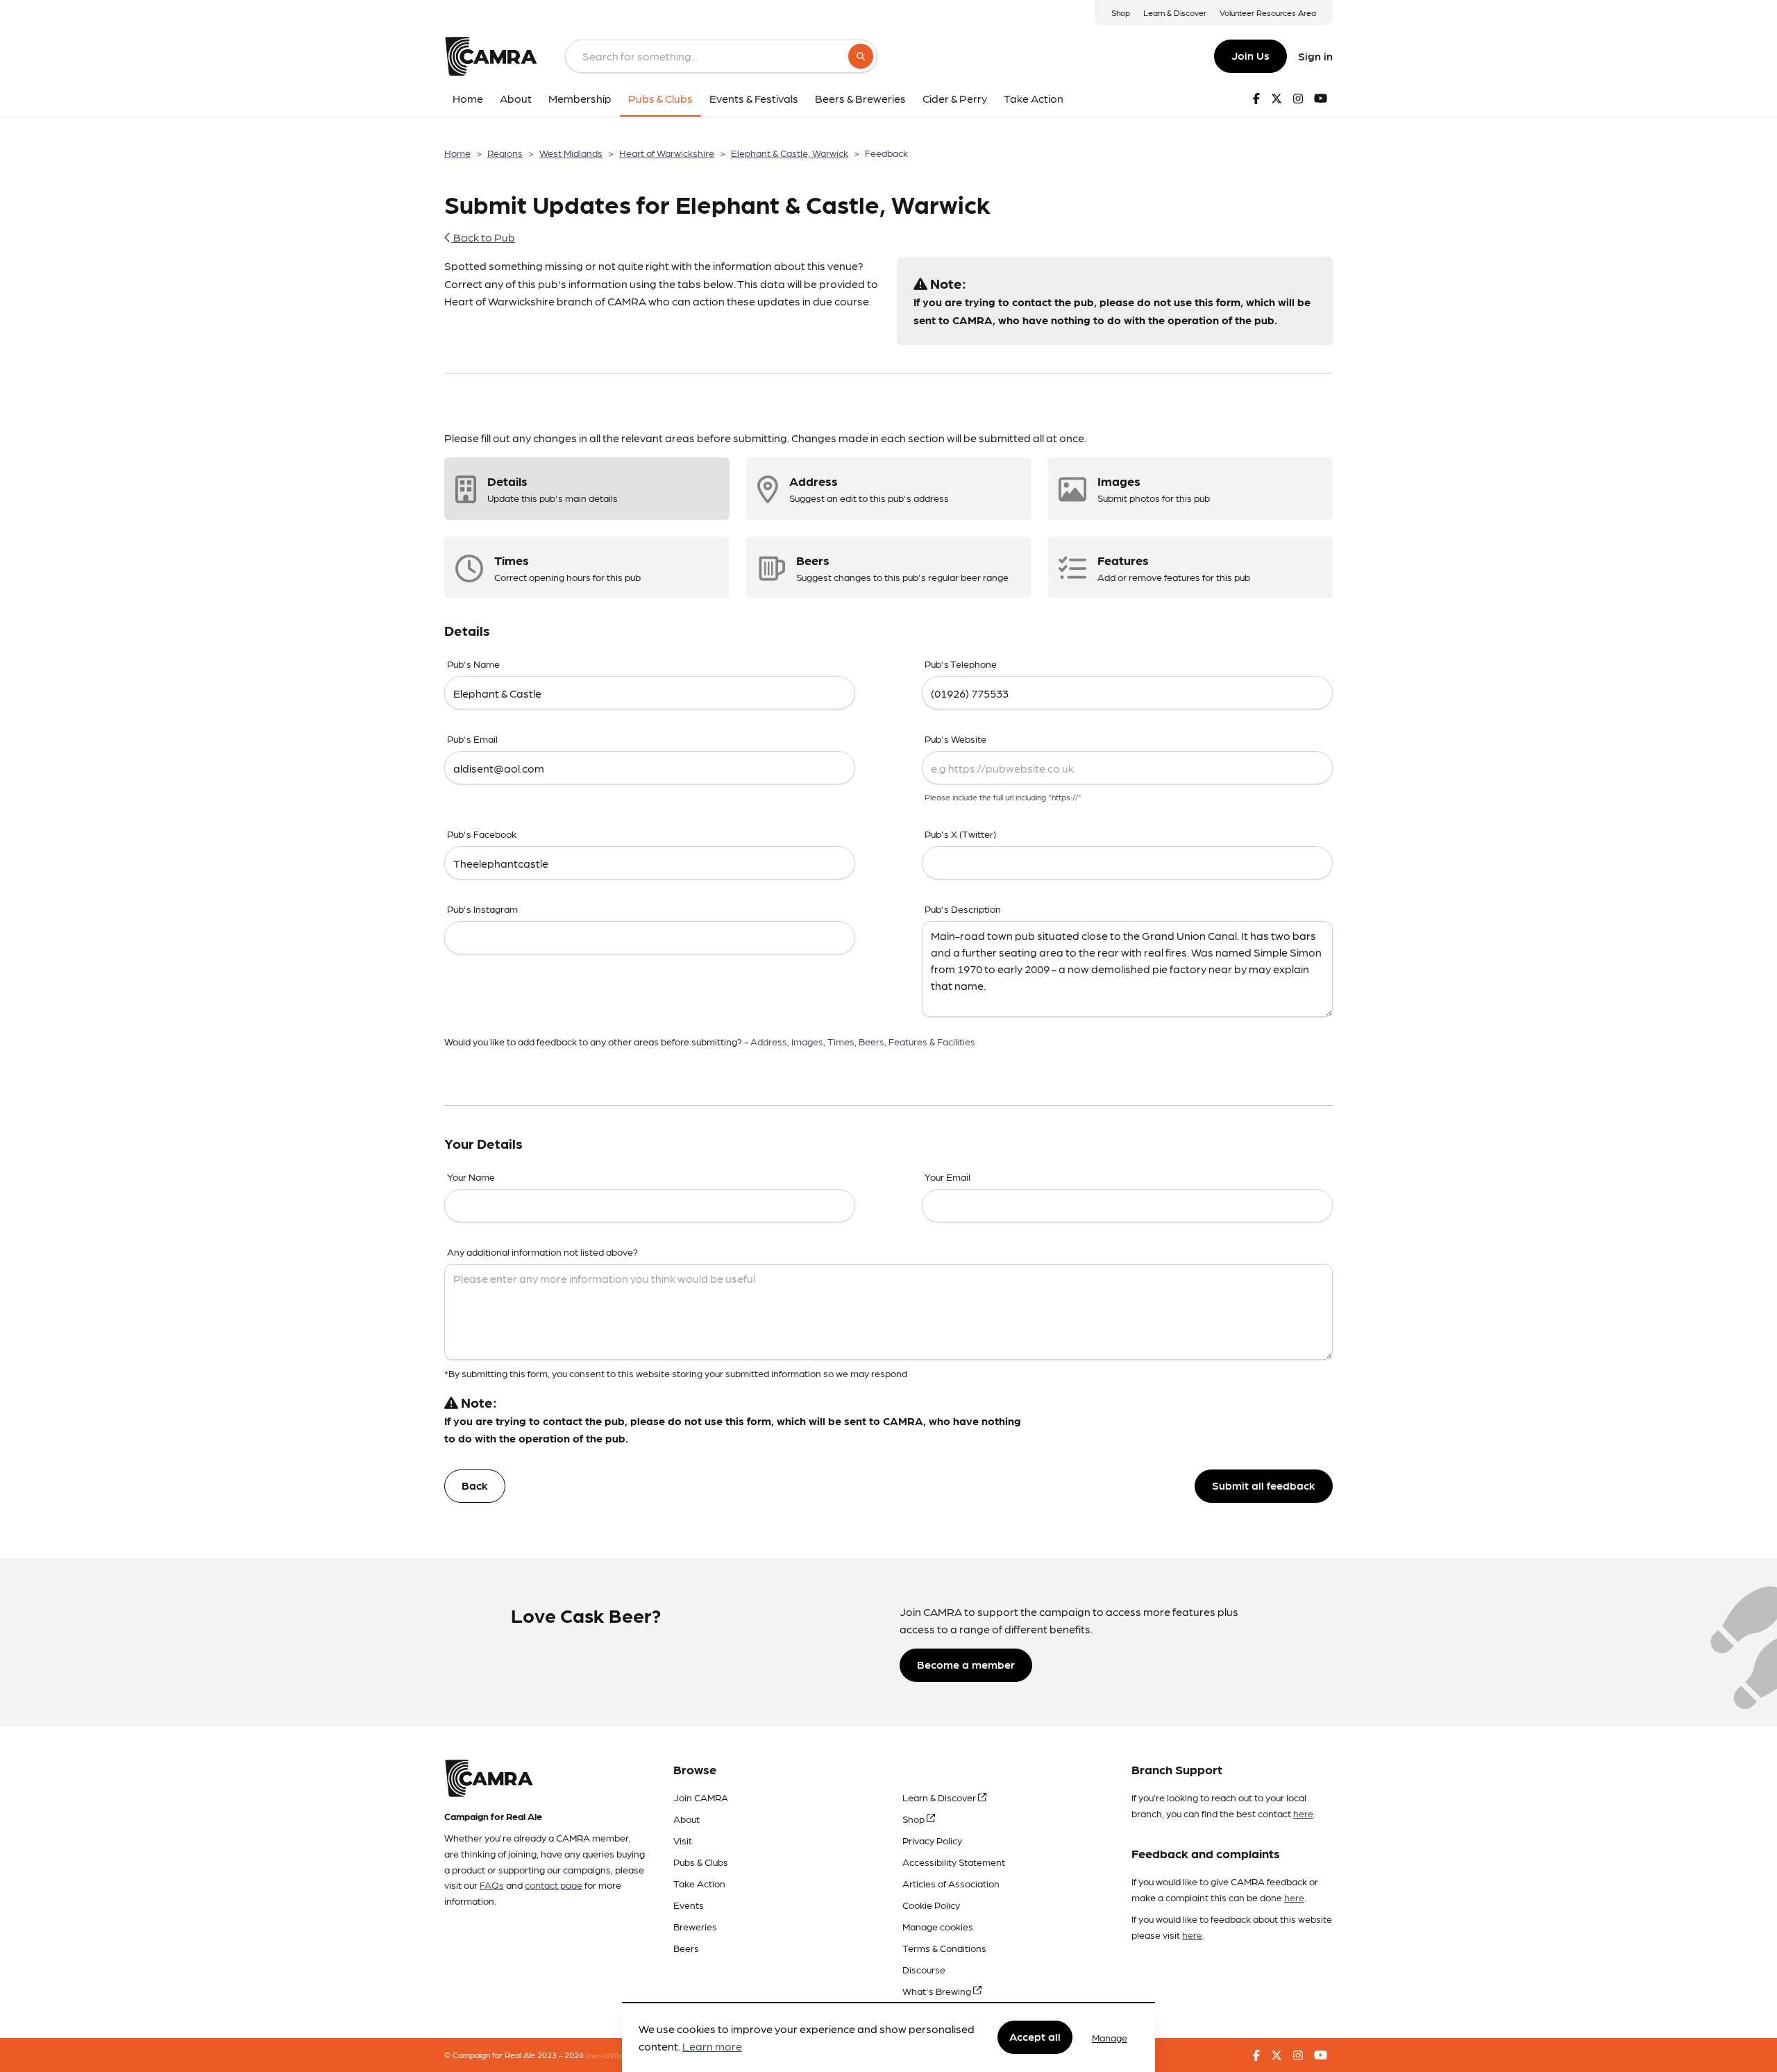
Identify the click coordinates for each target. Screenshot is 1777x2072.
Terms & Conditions (944, 1948)
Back (475, 1485)
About (687, 1819)
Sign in (1315, 56)
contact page (554, 1885)
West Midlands (571, 153)
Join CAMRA (701, 1797)
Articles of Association (951, 1883)
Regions (505, 153)
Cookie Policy (931, 1905)
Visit (683, 1840)
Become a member (966, 1664)
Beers (686, 1948)
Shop (1121, 12)
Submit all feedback (1264, 1485)
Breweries (695, 1926)
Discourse (924, 1969)
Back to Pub (483, 237)
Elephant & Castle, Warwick (790, 153)
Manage (1110, 2037)
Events (689, 1905)
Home (457, 153)
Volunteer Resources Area (1268, 12)
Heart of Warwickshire (667, 153)
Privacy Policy (932, 1840)
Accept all (1035, 2037)
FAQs (492, 1885)
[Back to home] (491, 56)
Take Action (699, 1883)
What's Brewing (938, 1991)
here (1303, 1813)
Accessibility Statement (954, 1862)
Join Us (1250, 55)
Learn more (712, 2047)
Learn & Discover (1175, 12)
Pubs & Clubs (701, 1862)
